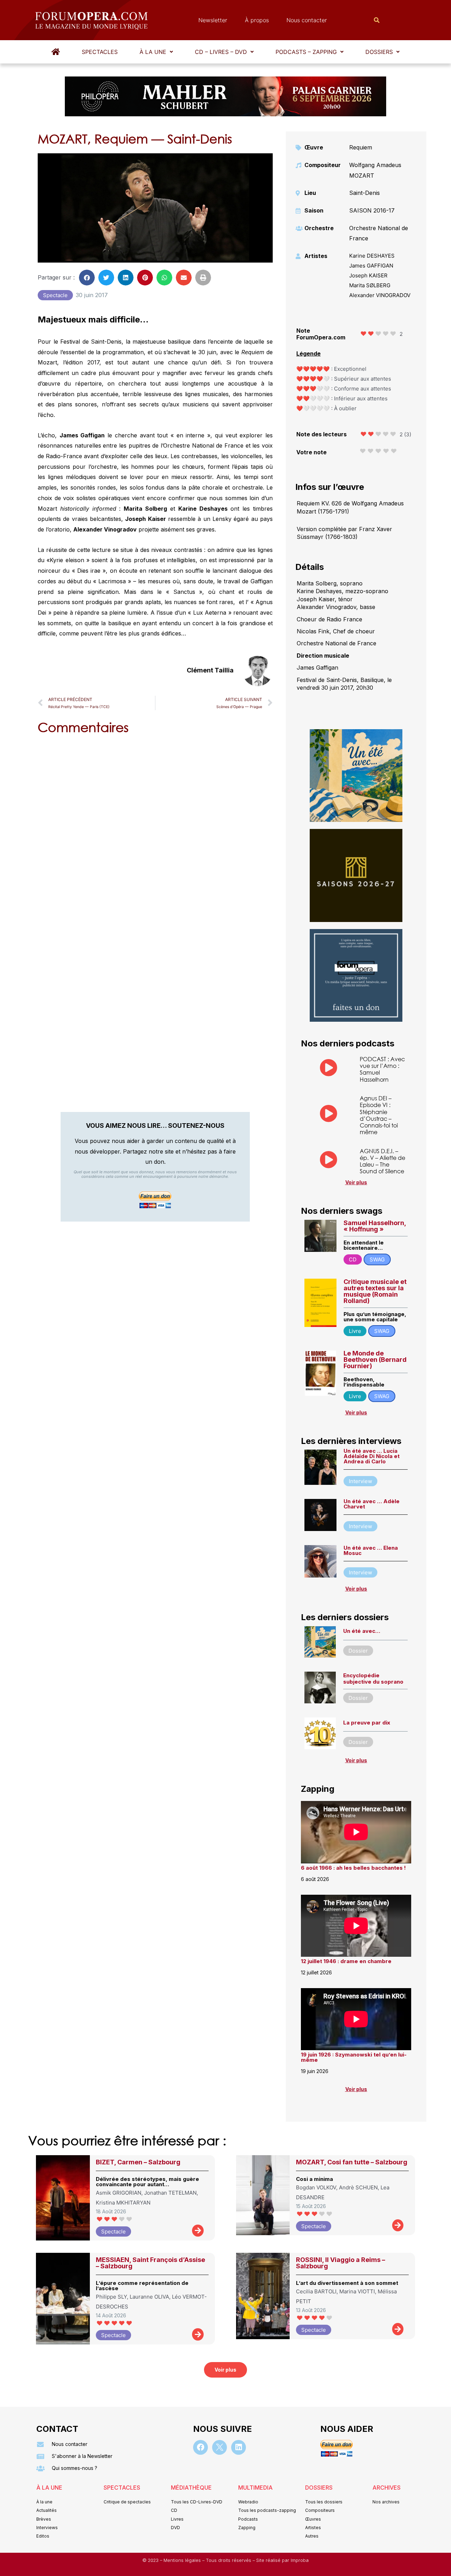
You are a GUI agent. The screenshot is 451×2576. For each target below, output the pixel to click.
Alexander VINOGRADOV (380, 295)
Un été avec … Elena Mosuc (371, 1550)
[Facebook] (200, 2447)
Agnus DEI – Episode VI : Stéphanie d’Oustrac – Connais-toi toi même (379, 1115)
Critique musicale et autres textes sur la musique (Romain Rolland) (375, 1291)
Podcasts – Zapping (306, 52)
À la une (153, 52)
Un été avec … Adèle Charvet (372, 1504)
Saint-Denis (364, 193)
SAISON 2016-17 (372, 210)
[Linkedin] (239, 2447)
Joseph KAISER (368, 275)
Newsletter (213, 20)
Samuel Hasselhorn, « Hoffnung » (375, 1226)
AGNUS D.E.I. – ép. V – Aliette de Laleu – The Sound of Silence (382, 1161)
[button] (156, 52)
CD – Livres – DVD (221, 52)
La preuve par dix (367, 1723)
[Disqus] (155, 830)
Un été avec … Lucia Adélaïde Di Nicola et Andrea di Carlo (372, 1456)
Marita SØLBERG (370, 285)
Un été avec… (362, 1631)
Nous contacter (307, 20)
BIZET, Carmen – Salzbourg (138, 2162)
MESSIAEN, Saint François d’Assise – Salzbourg (150, 2263)
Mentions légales (183, 2560)
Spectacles (100, 52)
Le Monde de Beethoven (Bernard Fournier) (375, 1360)
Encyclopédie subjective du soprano (373, 1679)
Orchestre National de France (379, 233)
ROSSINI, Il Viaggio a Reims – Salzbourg (341, 2263)
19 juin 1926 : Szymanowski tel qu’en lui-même (354, 2057)
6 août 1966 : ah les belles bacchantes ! (353, 1868)
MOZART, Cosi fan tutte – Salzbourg (352, 2162)
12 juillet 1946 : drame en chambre (346, 1961)
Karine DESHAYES (372, 256)
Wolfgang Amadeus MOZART (375, 170)
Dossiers (379, 52)
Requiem (361, 147)
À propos (257, 20)
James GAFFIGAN (371, 266)
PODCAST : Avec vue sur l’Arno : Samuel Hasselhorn (382, 1069)
